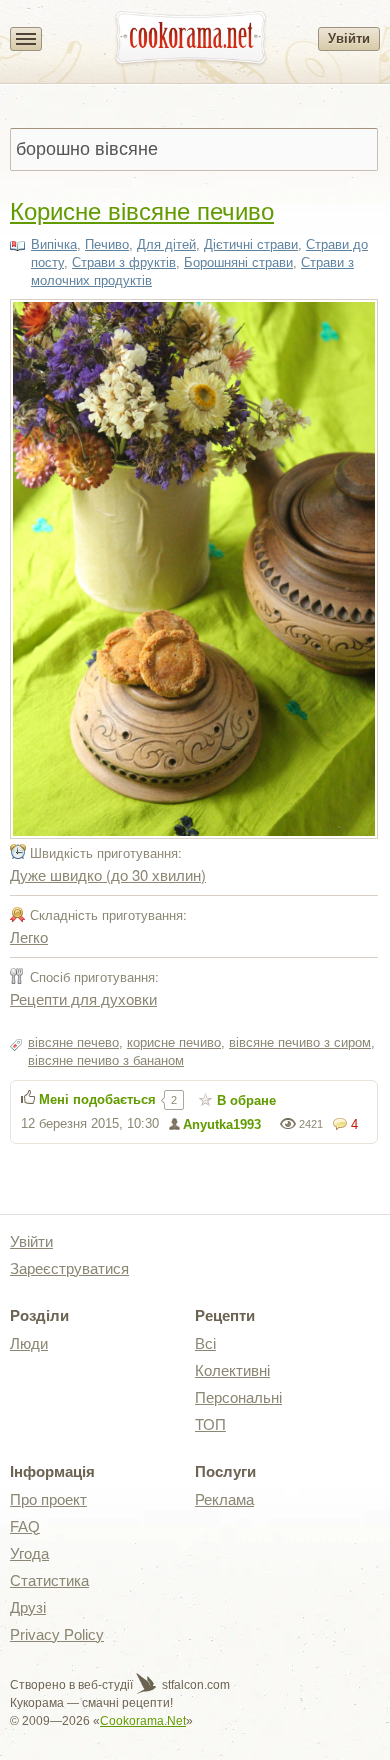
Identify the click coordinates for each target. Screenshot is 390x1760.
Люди (29, 1343)
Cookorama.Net (143, 1721)
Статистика (49, 1580)
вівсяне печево (73, 1042)
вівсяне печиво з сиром (300, 1042)
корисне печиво (174, 1042)
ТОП (210, 1424)
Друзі (28, 1607)
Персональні (238, 1397)
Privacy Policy (57, 1634)
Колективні (232, 1370)
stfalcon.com (194, 1685)
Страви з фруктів (124, 262)
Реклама (224, 1499)
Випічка (54, 244)
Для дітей (166, 244)
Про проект (48, 1499)
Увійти (349, 38)
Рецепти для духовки (83, 998)
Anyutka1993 (222, 1124)
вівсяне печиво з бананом (106, 1060)
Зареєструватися (69, 1268)
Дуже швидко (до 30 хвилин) (108, 874)
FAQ (25, 1526)
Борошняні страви (238, 262)
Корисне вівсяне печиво (142, 209)
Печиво (107, 244)
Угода (29, 1553)
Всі (205, 1343)
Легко (29, 936)
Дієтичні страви (251, 244)
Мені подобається (97, 1099)
